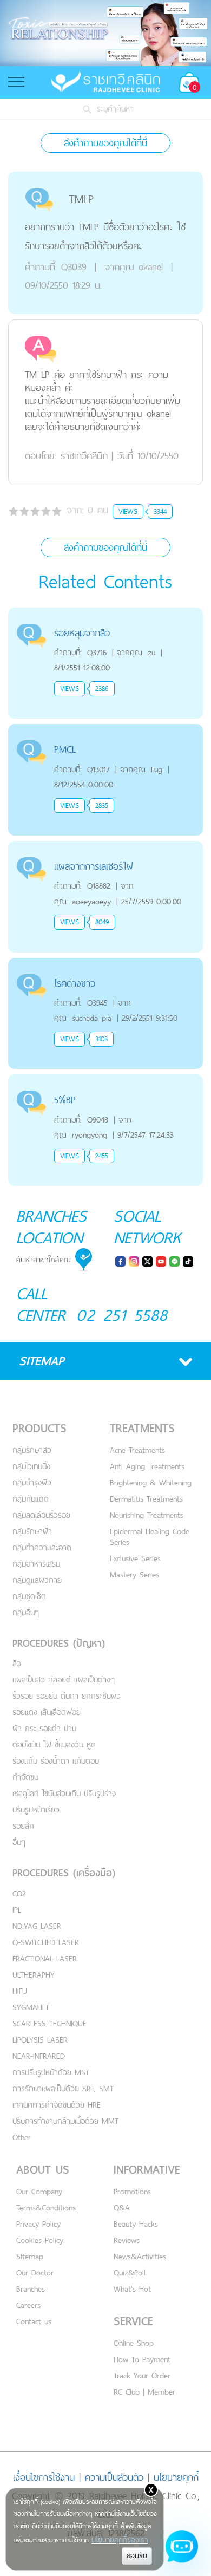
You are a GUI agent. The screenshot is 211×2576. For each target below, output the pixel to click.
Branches (31, 2289)
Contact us (34, 2321)
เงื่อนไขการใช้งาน (44, 2477)
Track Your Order (142, 2375)
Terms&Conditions (46, 2207)
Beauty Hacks (136, 2224)
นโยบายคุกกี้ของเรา (120, 2540)
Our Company (39, 2191)
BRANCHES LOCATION (51, 1227)
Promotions (132, 2191)
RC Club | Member (144, 2392)
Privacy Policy (38, 2224)
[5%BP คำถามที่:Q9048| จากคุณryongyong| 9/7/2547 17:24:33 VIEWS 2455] (105, 1081)
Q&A (122, 2207)
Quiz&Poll (130, 2272)
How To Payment (142, 2359)
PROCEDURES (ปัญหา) (59, 1643)
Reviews (127, 2240)
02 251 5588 (122, 1315)
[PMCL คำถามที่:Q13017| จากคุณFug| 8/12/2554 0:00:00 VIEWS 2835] (105, 730)
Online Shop (134, 2343)
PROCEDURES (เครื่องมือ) (64, 1873)
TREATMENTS (142, 1428)
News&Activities (140, 2256)
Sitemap (30, 2256)
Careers (28, 2305)
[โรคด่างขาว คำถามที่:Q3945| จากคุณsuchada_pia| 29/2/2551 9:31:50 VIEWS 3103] (105, 964)
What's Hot (132, 2289)
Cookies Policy (40, 2240)
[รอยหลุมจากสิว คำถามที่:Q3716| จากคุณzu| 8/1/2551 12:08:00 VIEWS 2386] (105, 614)
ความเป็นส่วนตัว (114, 2477)
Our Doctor (35, 2272)
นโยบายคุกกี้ (176, 2477)
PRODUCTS (39, 1428)
